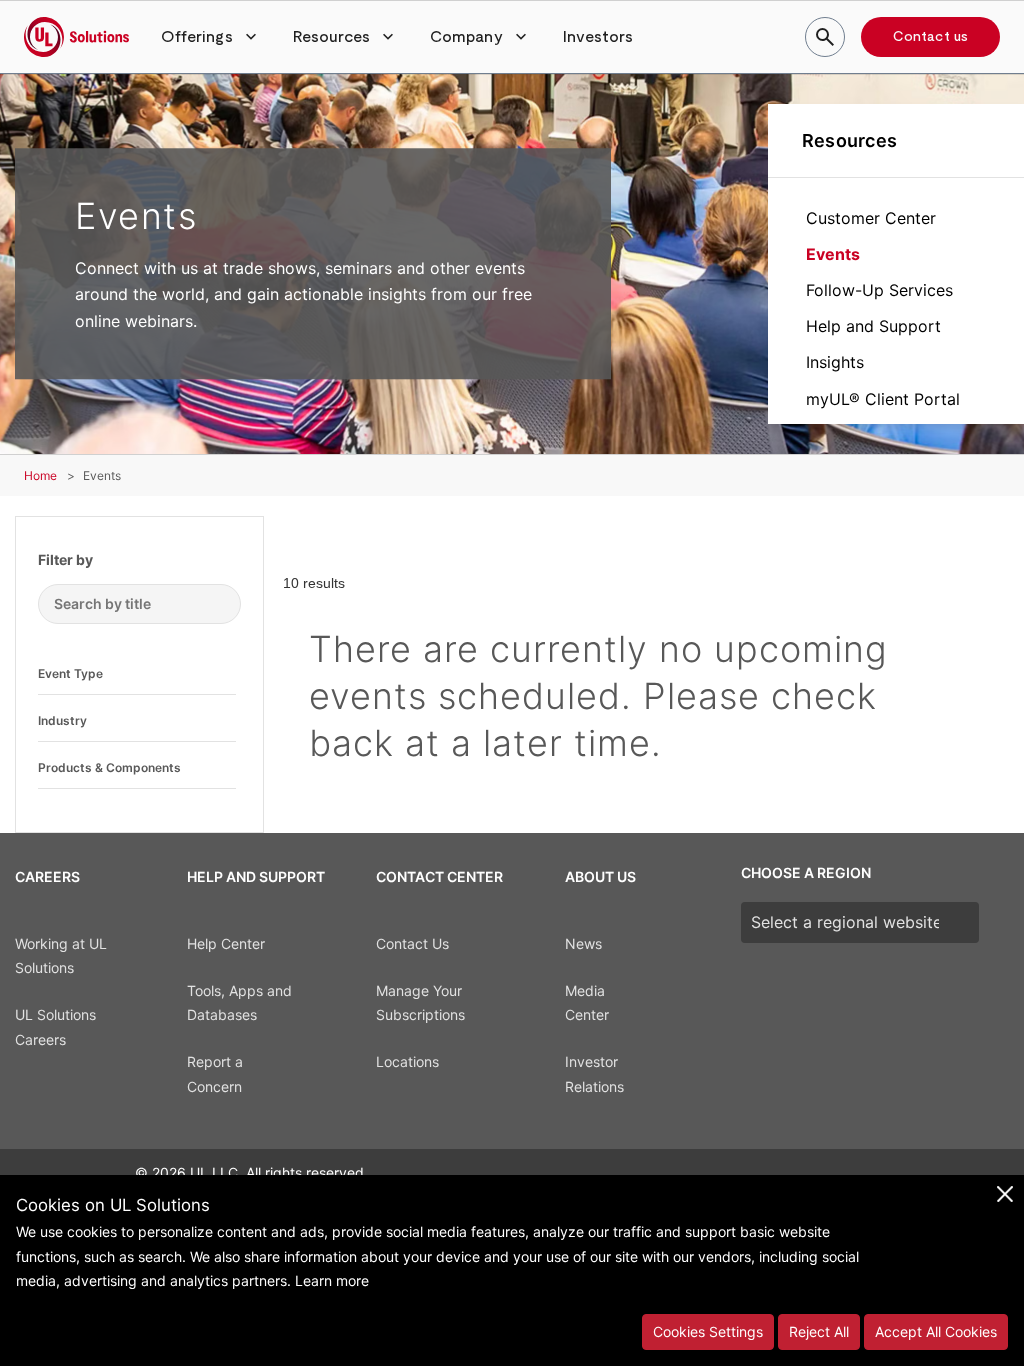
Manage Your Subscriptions (420, 1003)
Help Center (226, 943)
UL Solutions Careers (55, 1027)
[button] (211, 37)
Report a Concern (215, 1074)
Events (833, 254)
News (583, 943)
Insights (835, 362)
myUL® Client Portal (883, 399)
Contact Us (412, 943)
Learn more (332, 1280)
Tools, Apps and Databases (239, 1003)
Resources (849, 140)
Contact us (930, 37)
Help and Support (873, 326)
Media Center (587, 1003)
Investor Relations (594, 1074)
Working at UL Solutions (61, 956)
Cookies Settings (708, 1331)
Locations (407, 1061)
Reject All (819, 1331)
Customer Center (871, 218)
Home (40, 475)
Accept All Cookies (936, 1331)
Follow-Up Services (879, 290)
